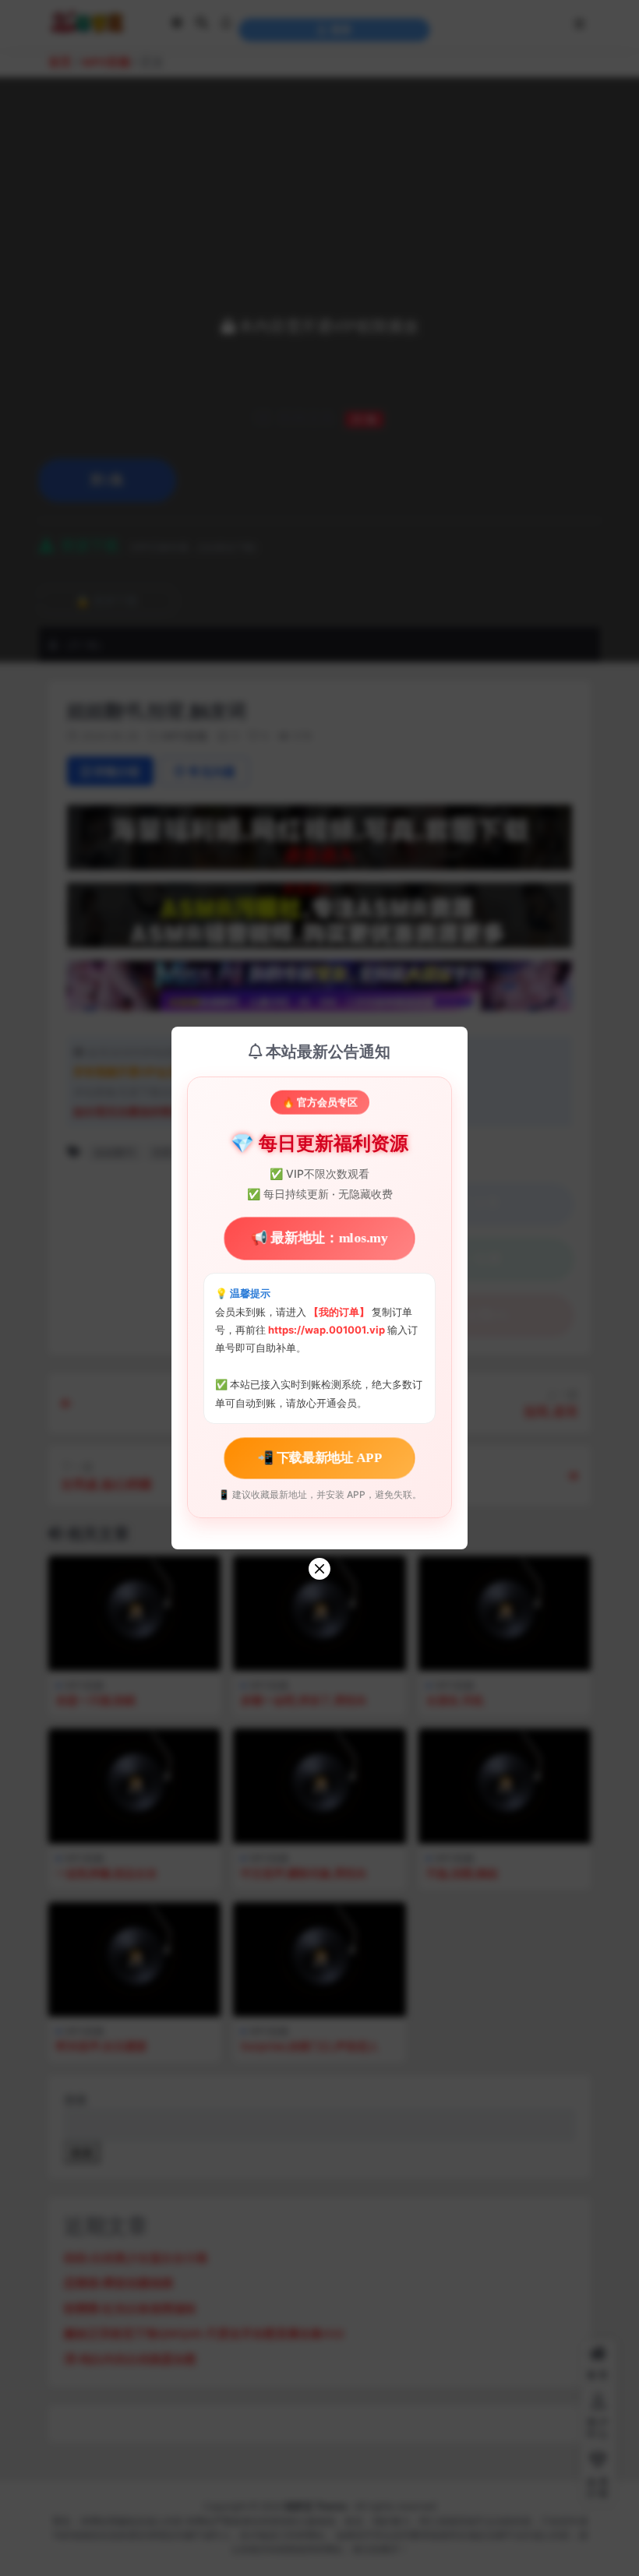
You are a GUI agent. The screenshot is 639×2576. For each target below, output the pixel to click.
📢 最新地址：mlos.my (320, 1238)
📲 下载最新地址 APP (319, 1458)
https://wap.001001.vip (328, 1330)
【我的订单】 (339, 1312)
